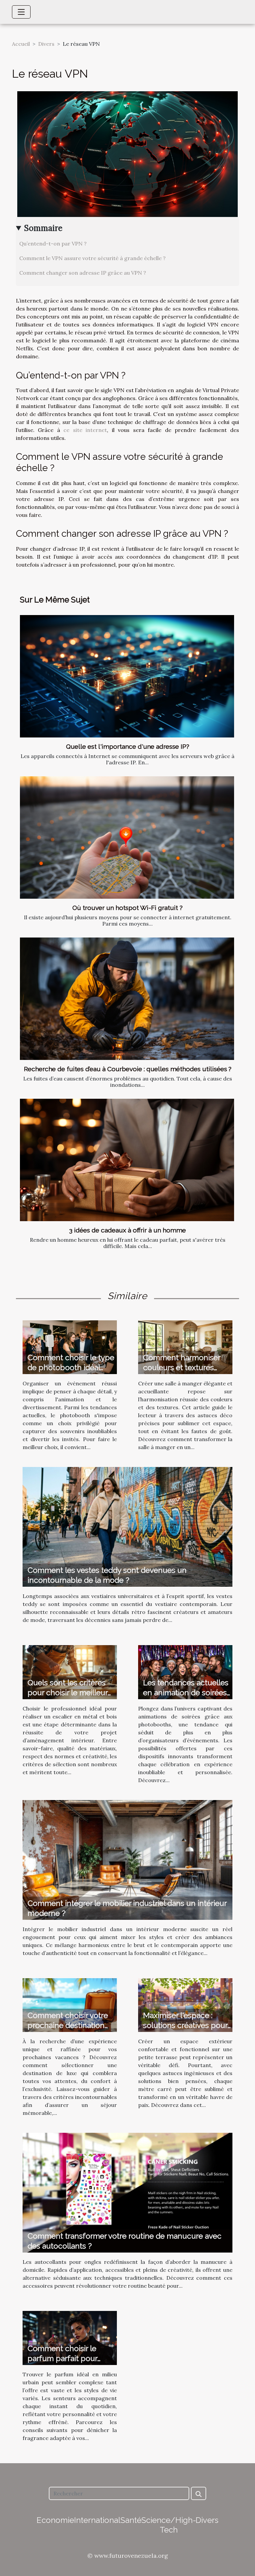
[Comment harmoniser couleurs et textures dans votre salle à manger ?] (185, 1347)
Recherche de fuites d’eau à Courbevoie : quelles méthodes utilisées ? (128, 1069)
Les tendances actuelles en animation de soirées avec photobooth (186, 1692)
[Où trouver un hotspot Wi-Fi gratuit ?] (127, 837)
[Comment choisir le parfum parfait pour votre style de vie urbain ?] (70, 2337)
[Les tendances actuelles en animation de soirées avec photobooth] (185, 1672)
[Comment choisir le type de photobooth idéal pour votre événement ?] (70, 1347)
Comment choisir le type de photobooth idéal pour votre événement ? (71, 1367)
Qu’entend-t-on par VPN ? (53, 244)
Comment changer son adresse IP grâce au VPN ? (83, 273)
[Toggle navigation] (21, 12)
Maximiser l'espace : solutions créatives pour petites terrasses (185, 2025)
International (97, 2520)
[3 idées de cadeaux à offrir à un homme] (127, 1160)
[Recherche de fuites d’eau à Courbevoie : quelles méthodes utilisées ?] (127, 999)
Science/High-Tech (169, 2525)
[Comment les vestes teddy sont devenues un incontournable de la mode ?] (127, 1526)
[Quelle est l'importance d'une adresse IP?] (127, 676)
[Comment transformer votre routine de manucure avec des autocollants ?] (127, 2192)
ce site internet (85, 430)
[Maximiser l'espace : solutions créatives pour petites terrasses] (185, 2004)
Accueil (21, 44)
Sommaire (43, 228)
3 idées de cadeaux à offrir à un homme (127, 1230)
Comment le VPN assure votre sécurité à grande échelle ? (92, 258)
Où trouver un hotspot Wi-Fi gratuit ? (127, 908)
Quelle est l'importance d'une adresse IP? (128, 746)
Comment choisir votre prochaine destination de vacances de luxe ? (68, 2025)
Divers (46, 44)
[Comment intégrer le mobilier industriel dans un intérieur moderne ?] (127, 1859)
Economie (55, 2520)
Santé (131, 2520)
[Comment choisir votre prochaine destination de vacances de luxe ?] (70, 2004)
